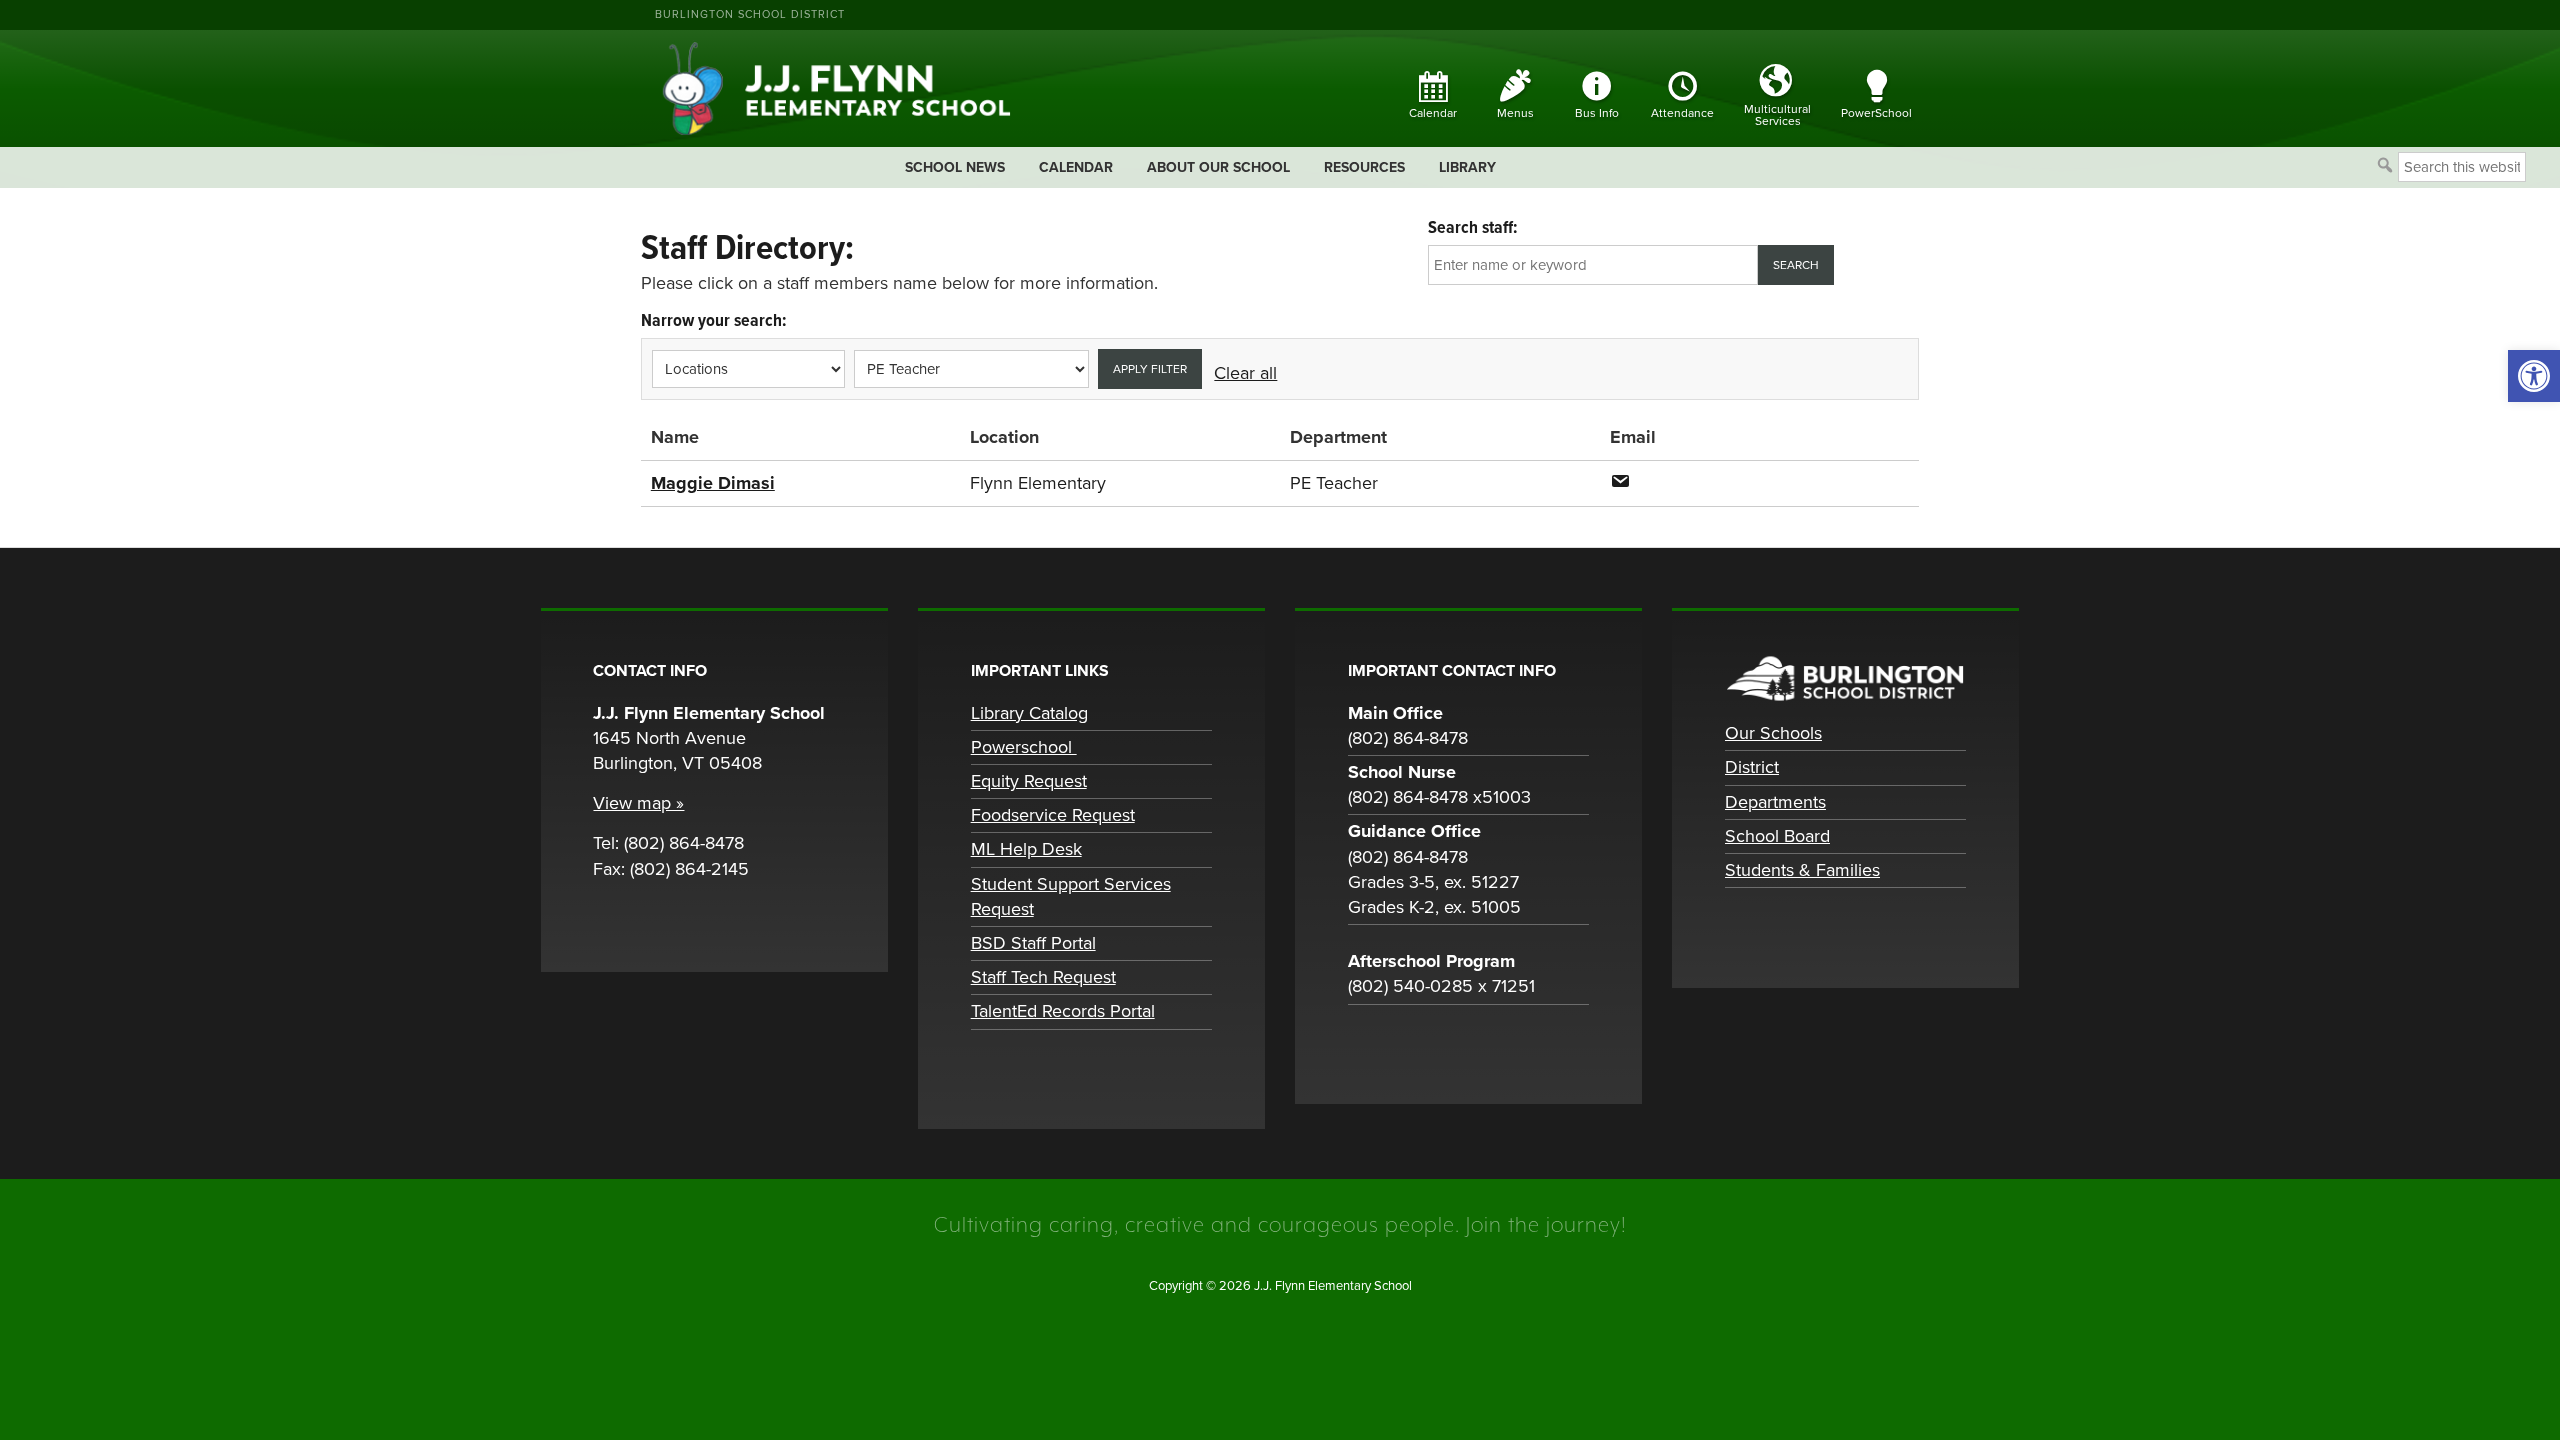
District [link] (1752, 767)
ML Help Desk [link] (1026, 849)
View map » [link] (638, 803)
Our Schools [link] (1773, 733)
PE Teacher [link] (1334, 483)
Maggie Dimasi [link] (713, 483)
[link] (2534, 376)
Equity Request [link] (1029, 781)
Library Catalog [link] (1029, 713)
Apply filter (1150, 369)
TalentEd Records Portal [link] (1063, 1011)
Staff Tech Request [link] (1043, 977)
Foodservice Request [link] (1053, 815)
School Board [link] (1777, 836)
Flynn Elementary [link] (1038, 483)
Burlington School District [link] (750, 14)
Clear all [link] (1245, 373)
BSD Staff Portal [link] (1033, 943)
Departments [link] (1775, 802)
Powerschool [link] (1024, 747)
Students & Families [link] (1802, 870)
